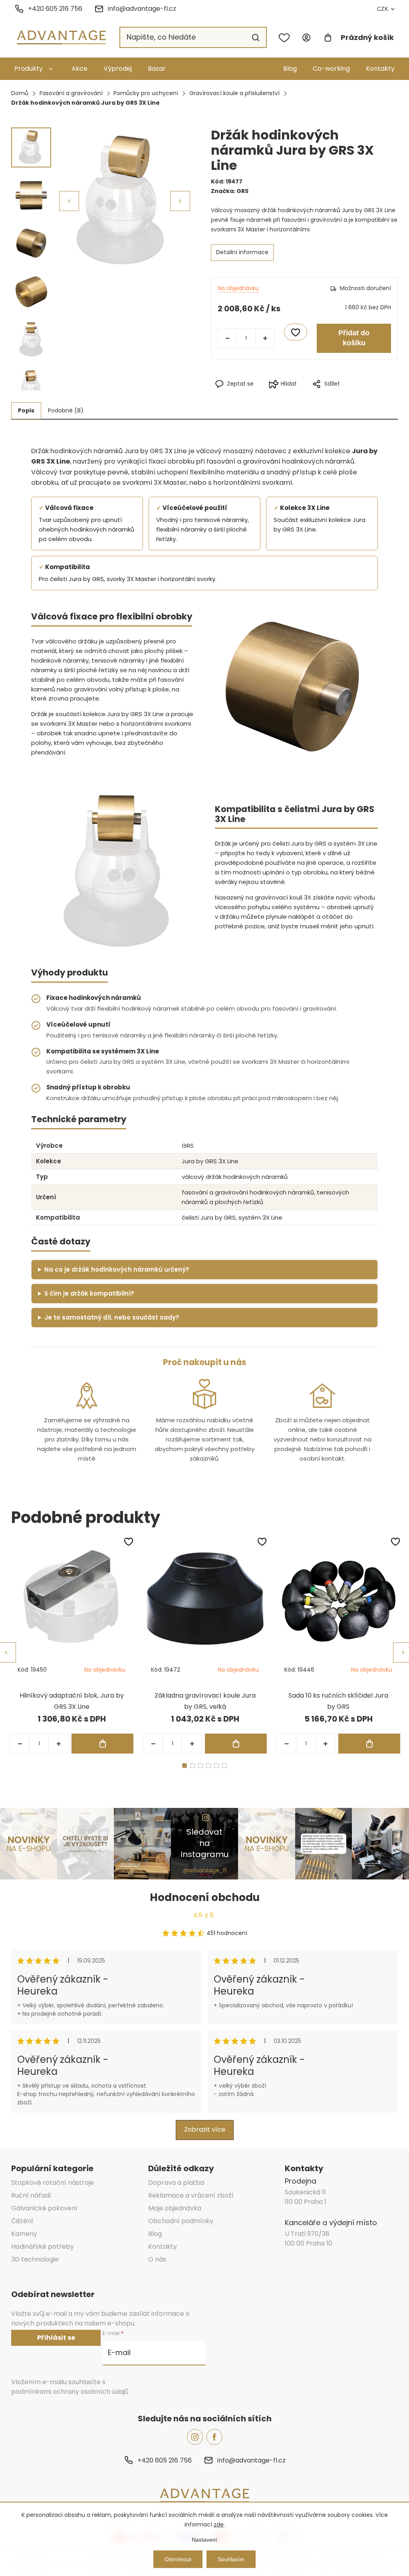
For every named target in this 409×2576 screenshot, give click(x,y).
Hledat (256, 38)
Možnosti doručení (365, 288)
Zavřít (340, 397)
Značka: (230, 191)
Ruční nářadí (31, 2195)
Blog (290, 69)
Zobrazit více (205, 2129)
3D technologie (35, 2259)
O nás (157, 2259)
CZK (383, 9)
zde (219, 2524)
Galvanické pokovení (44, 2208)
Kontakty (380, 69)
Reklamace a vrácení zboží (191, 2195)
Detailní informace (242, 252)
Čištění (22, 2221)
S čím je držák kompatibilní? (89, 1293)
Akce (79, 69)
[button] (180, 201)
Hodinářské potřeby (43, 2247)
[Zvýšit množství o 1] (265, 338)
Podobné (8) (66, 410)
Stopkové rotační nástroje (53, 2183)
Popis (26, 410)
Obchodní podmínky (181, 2221)
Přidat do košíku (354, 338)
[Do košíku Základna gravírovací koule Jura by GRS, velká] (236, 1744)
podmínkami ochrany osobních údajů (70, 2392)
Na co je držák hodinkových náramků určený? (117, 1269)
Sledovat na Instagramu (204, 1843)
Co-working (331, 69)
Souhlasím (231, 2559)
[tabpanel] (71, 1645)
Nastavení (204, 2540)
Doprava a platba (176, 2183)
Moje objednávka (175, 2208)
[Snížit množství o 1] (227, 338)
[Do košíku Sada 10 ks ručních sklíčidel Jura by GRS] (369, 1744)
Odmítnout (178, 2559)
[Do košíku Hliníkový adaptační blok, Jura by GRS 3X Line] (102, 1744)
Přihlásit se (56, 2338)
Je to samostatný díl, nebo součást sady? (112, 1317)
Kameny (24, 2234)
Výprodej (118, 69)
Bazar (157, 69)
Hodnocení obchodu (205, 1897)
